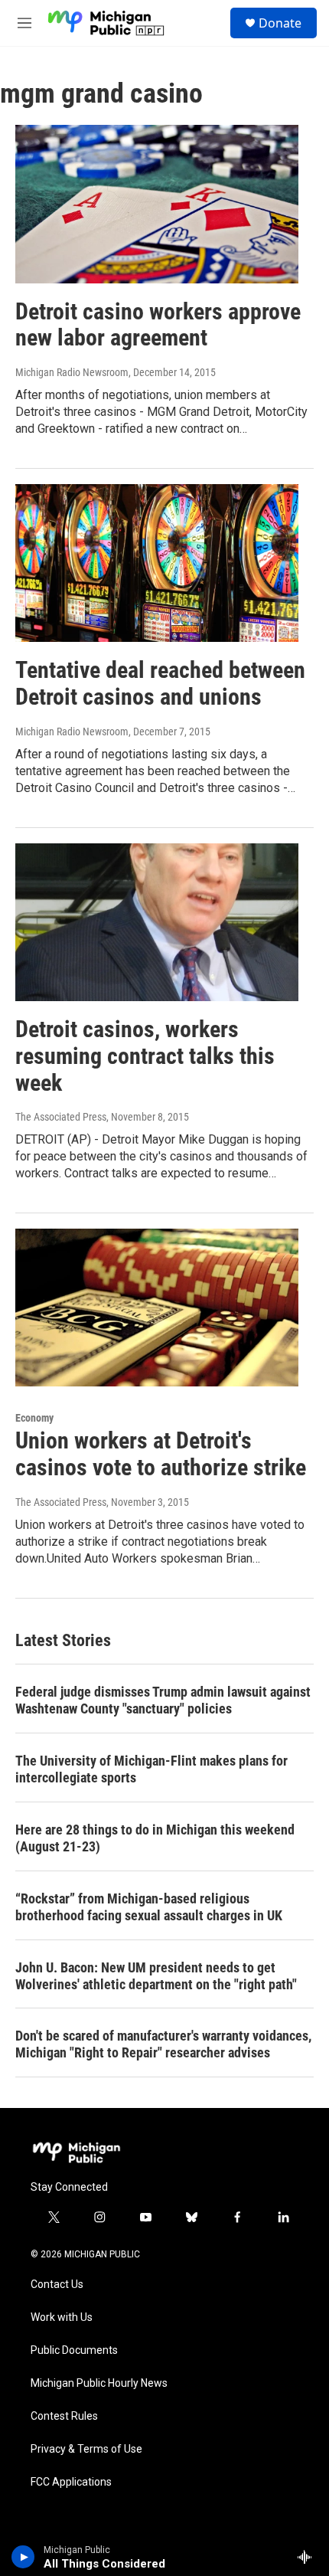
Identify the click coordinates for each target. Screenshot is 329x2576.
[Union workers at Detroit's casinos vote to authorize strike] (157, 1308)
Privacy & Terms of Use (86, 2449)
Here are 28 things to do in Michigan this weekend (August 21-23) (155, 1838)
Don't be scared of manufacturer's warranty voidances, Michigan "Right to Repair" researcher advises (163, 2044)
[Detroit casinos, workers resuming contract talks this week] (157, 922)
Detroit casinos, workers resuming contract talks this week (145, 1056)
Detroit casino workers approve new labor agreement (158, 325)
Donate (280, 23)
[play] (23, 2557)
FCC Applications (71, 2482)
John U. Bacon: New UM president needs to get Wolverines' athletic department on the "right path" (156, 1976)
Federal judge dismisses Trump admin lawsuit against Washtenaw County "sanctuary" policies (163, 1700)
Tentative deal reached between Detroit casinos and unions (160, 683)
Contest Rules (64, 2416)
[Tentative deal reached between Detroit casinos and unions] (157, 563)
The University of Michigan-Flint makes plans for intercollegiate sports (151, 1769)
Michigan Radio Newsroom (72, 372)
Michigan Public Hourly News (99, 2383)
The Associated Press (61, 1117)
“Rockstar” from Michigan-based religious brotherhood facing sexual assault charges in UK (149, 1907)
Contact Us (57, 2285)
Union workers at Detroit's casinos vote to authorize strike (161, 1454)
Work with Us (62, 2317)
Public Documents (74, 2350)
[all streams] (309, 2557)
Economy (34, 1418)
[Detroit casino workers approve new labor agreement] (157, 204)
